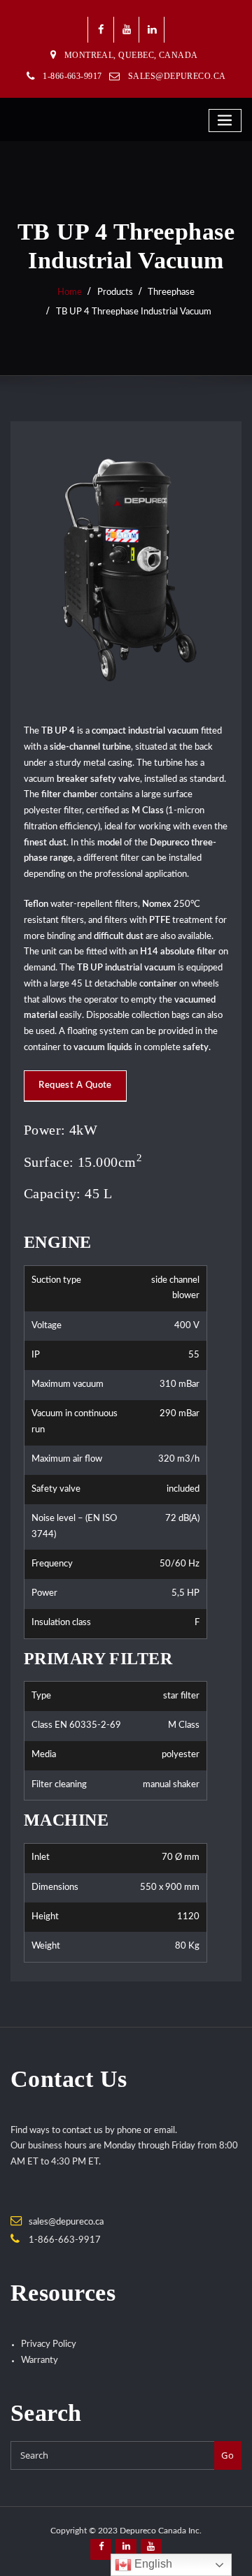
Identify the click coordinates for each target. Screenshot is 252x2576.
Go (227, 2455)
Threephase (171, 292)
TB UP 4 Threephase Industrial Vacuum (134, 312)
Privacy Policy (49, 2344)
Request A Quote (75, 1085)
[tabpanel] (115, 1440)
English (152, 2564)
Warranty (40, 2360)
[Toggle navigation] (225, 121)
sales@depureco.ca (177, 76)
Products (115, 292)
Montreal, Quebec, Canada (131, 55)
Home (70, 292)
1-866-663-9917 (65, 2240)
